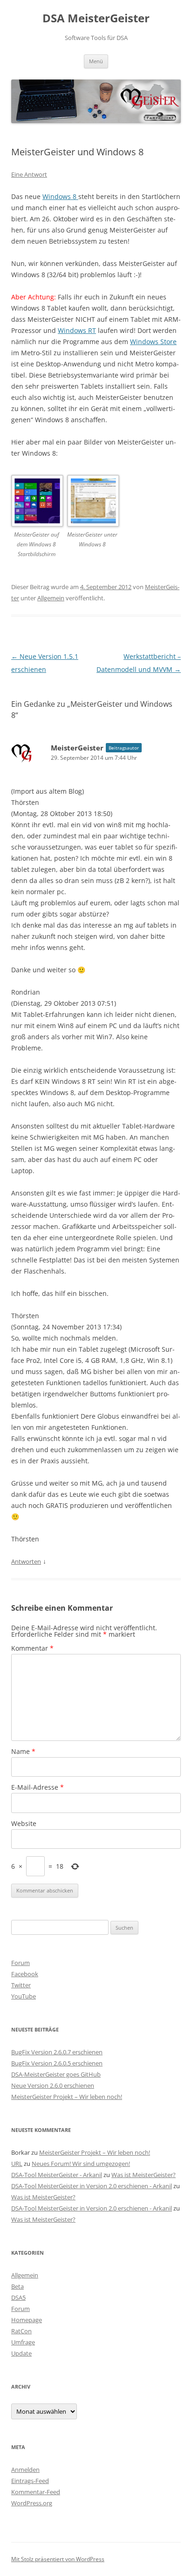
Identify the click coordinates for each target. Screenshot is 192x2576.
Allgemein (51, 598)
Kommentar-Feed (36, 2492)
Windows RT (77, 330)
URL (17, 2164)
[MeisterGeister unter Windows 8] (92, 502)
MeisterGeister (77, 748)
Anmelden (25, 2470)
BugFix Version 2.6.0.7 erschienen (57, 2052)
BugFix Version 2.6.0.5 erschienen (57, 2063)
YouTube (24, 1996)
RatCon (21, 2331)
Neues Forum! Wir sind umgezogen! (81, 2164)
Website (24, 1823)
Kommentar (32, 1648)
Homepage (27, 2320)
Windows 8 (60, 196)
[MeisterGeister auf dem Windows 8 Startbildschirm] (36, 502)
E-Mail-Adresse (38, 1787)
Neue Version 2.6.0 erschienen (53, 2085)
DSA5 (18, 2297)
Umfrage (23, 2342)
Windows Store (153, 342)
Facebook (25, 1974)
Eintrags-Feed (30, 2481)
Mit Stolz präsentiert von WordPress (58, 2559)
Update (21, 2353)
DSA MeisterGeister (96, 18)
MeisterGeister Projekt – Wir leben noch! (67, 2097)
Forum (21, 1963)
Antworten (26, 1561)
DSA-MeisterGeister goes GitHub (56, 2074)
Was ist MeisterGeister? (144, 2175)
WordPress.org (32, 2503)
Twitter (21, 1985)
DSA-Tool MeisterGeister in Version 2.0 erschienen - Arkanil (92, 2186)
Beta (17, 2286)
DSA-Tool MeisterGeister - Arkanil (57, 2175)
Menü (96, 61)
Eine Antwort (29, 174)
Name (23, 1751)
